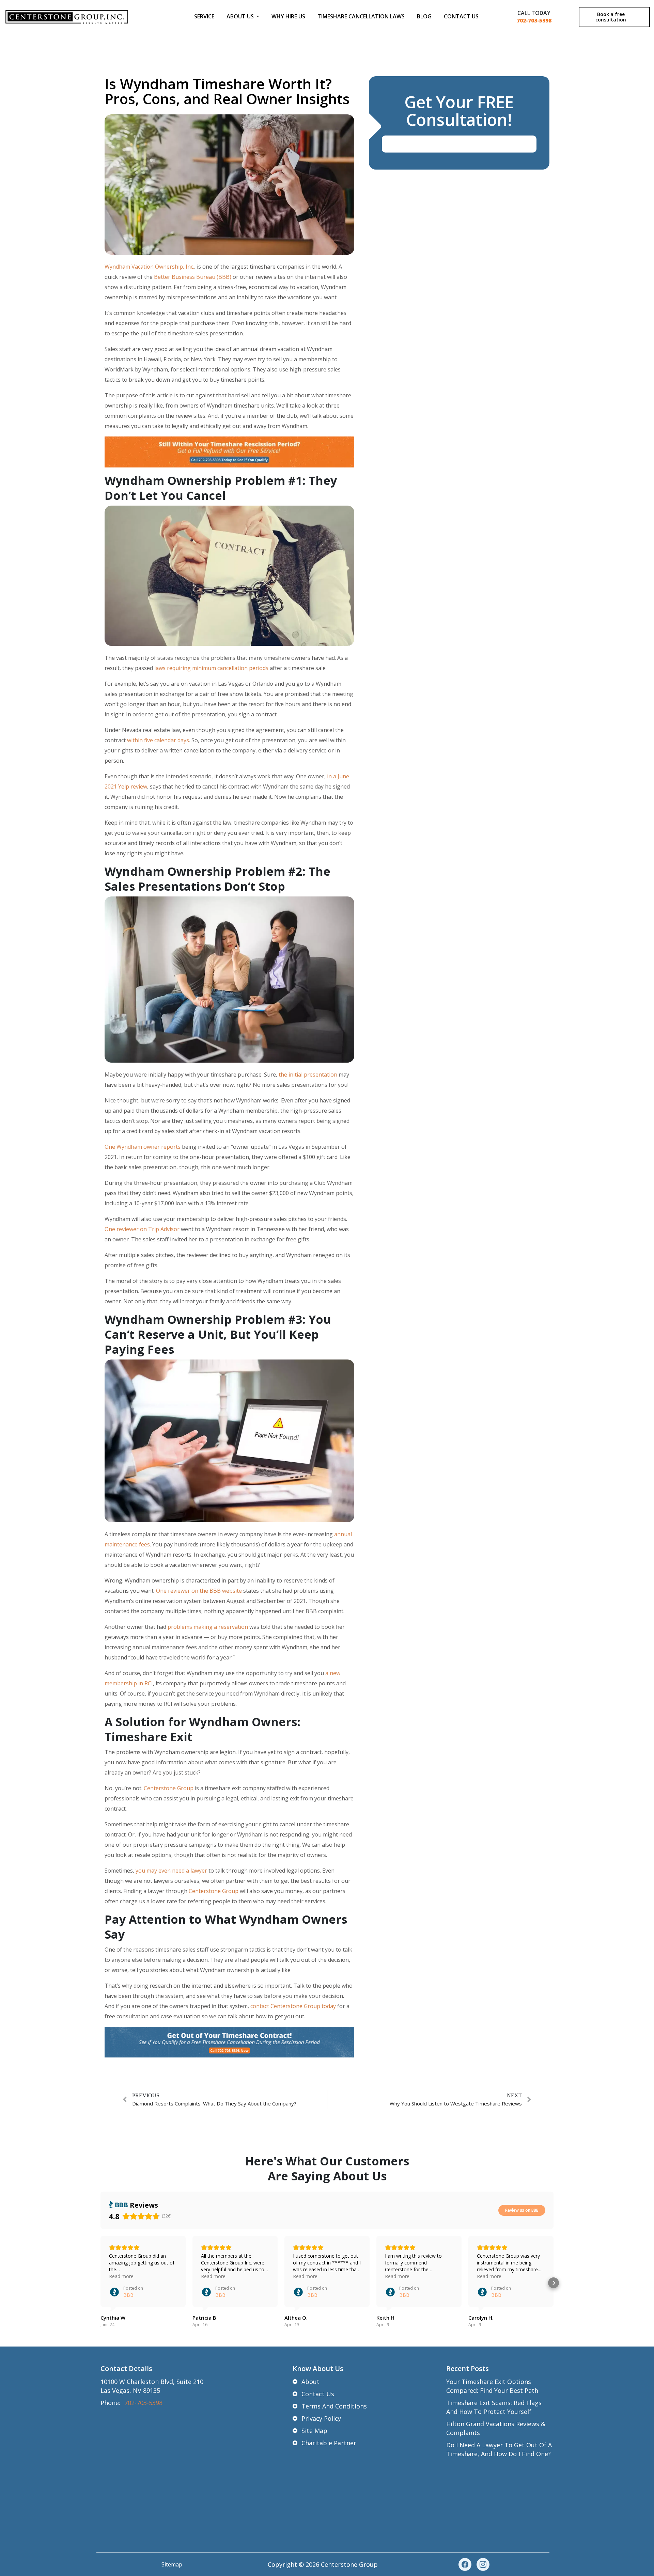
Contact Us (461, 16)
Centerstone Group (169, 1788)
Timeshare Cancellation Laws (361, 16)
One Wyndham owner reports (143, 1147)
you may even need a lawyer (171, 1871)
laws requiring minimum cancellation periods (211, 668)
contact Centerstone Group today (293, 2006)
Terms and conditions (334, 2406)
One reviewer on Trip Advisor (142, 1229)
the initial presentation (308, 1075)
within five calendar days (158, 740)
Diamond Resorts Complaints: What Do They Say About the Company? (214, 2103)
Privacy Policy (321, 2418)
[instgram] (483, 2564)
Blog (424, 16)
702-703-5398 (534, 20)
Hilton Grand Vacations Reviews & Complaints (496, 2428)
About (310, 2382)
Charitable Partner (329, 2443)
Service (204, 16)
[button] (100, 2283)
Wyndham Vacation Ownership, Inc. (149, 267)
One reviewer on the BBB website (199, 1591)
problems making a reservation (208, 1627)
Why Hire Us (288, 16)
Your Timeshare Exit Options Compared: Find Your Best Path (492, 2386)
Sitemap (172, 2564)
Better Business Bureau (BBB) (193, 277)
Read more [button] (121, 2276)
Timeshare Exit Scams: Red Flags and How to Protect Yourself (494, 2407)
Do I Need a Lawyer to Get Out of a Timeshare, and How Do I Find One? (499, 2449)
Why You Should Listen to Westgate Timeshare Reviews (456, 2103)
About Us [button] (241, 16)
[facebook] (465, 2564)
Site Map (314, 2431)
